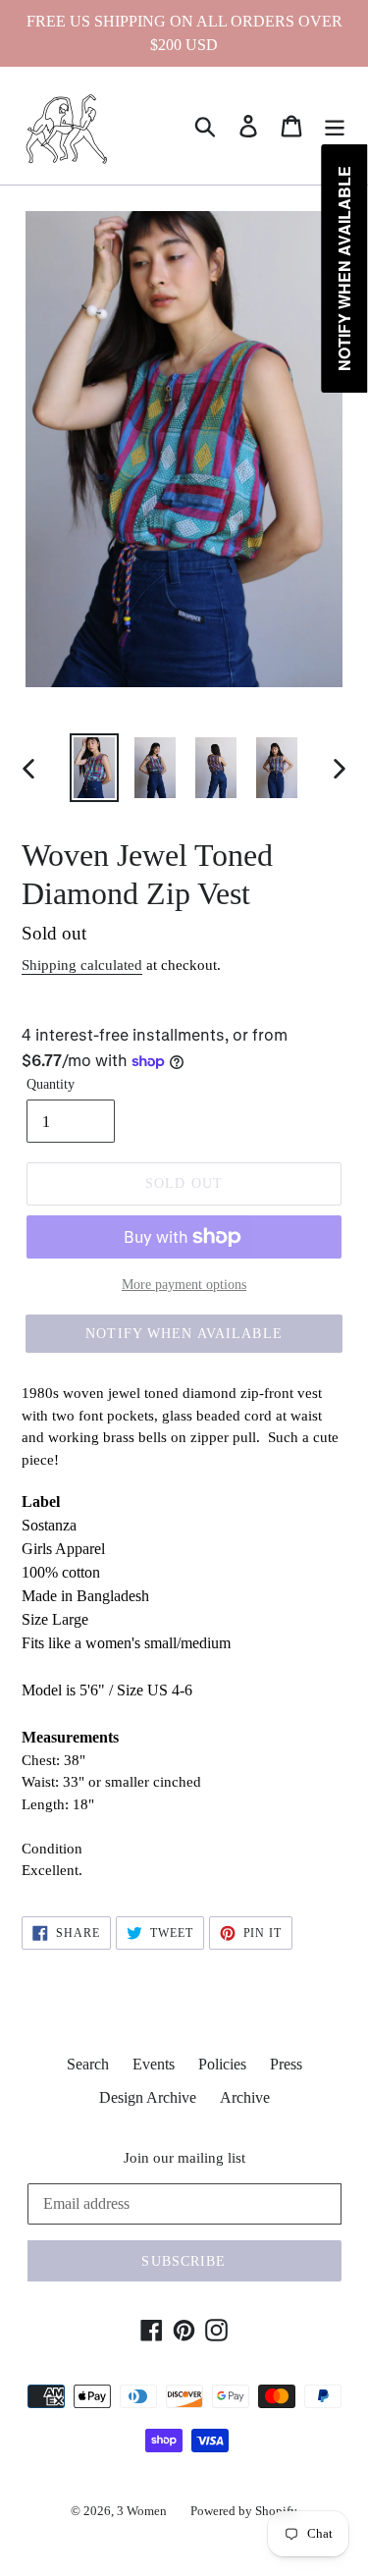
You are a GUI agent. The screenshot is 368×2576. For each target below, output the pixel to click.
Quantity (51, 1084)
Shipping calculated (82, 965)
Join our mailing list (184, 2158)
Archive (245, 2097)
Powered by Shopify (244, 2511)
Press (286, 2064)
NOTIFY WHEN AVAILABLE (184, 1334)
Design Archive (148, 2097)
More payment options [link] (184, 1285)
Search (88, 2064)
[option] (94, 768)
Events (154, 2064)
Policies (222, 2064)
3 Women (142, 2511)
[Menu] (335, 126)
